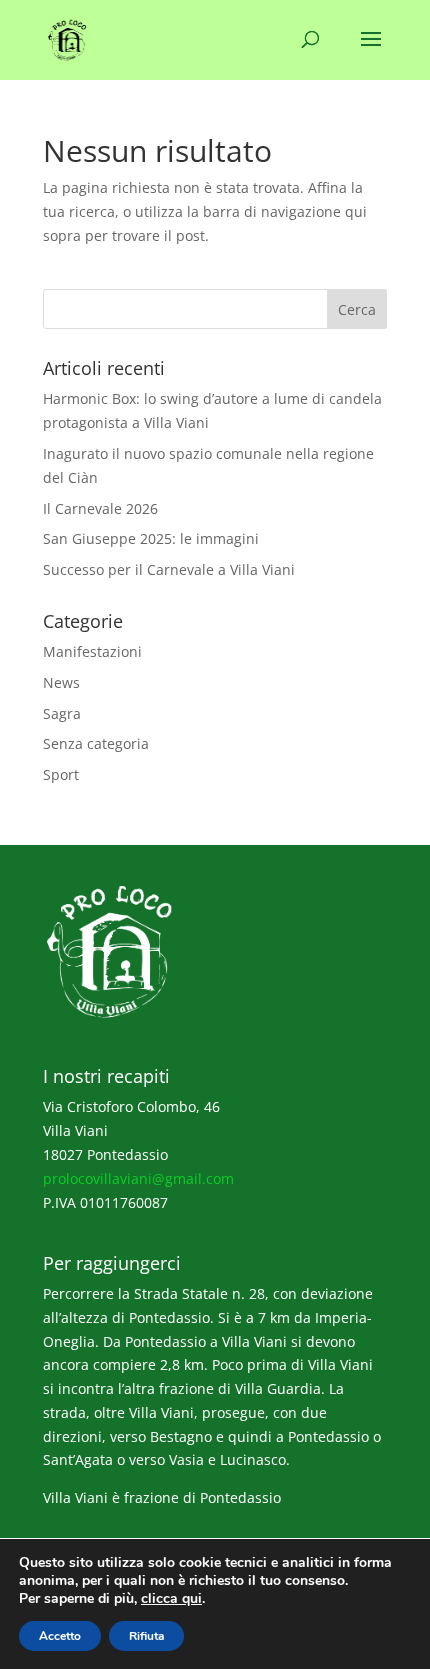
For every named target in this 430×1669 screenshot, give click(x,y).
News (61, 682)
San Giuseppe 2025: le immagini (151, 538)
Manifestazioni (92, 651)
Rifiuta (146, 1636)
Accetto (60, 1636)
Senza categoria (96, 743)
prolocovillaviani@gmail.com (138, 1178)
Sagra (62, 713)
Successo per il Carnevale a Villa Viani (169, 569)
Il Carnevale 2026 (100, 508)
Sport (61, 774)
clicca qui (171, 1599)
